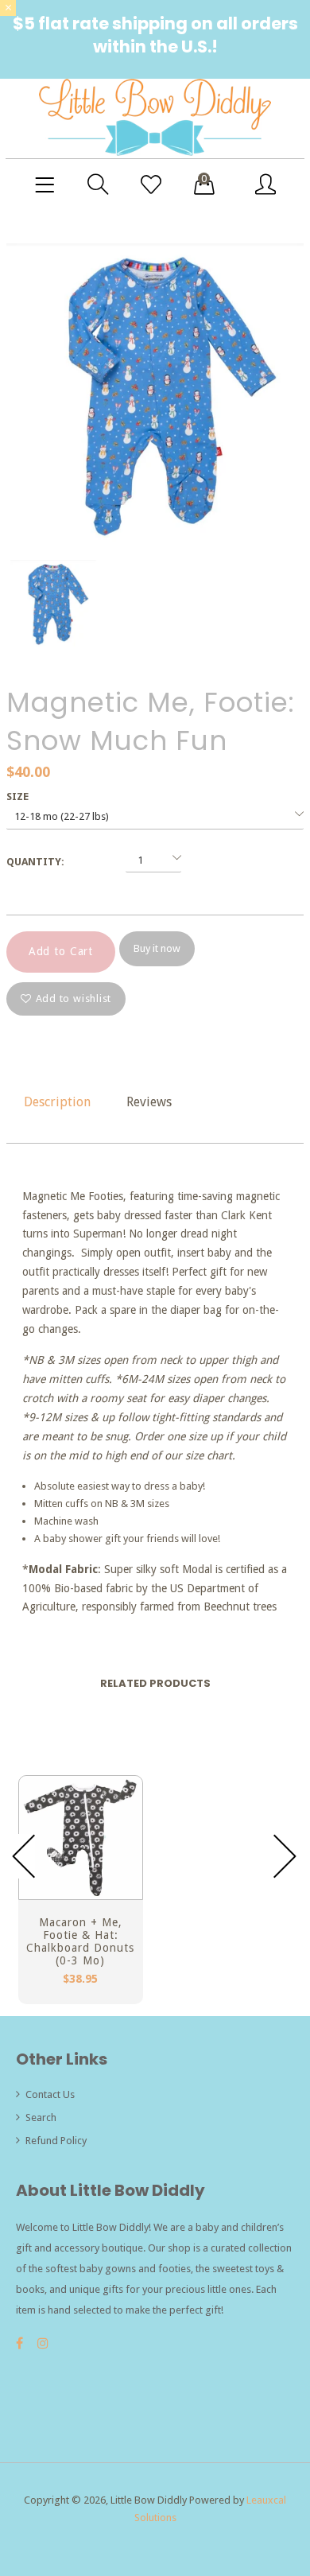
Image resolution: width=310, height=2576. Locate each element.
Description (57, 1102)
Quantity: (35, 862)
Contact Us (50, 2094)
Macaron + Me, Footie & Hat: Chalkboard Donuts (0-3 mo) (80, 1941)
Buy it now (157, 948)
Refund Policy (56, 2141)
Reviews (149, 1102)
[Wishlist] (151, 185)
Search (41, 2118)
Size (17, 797)
